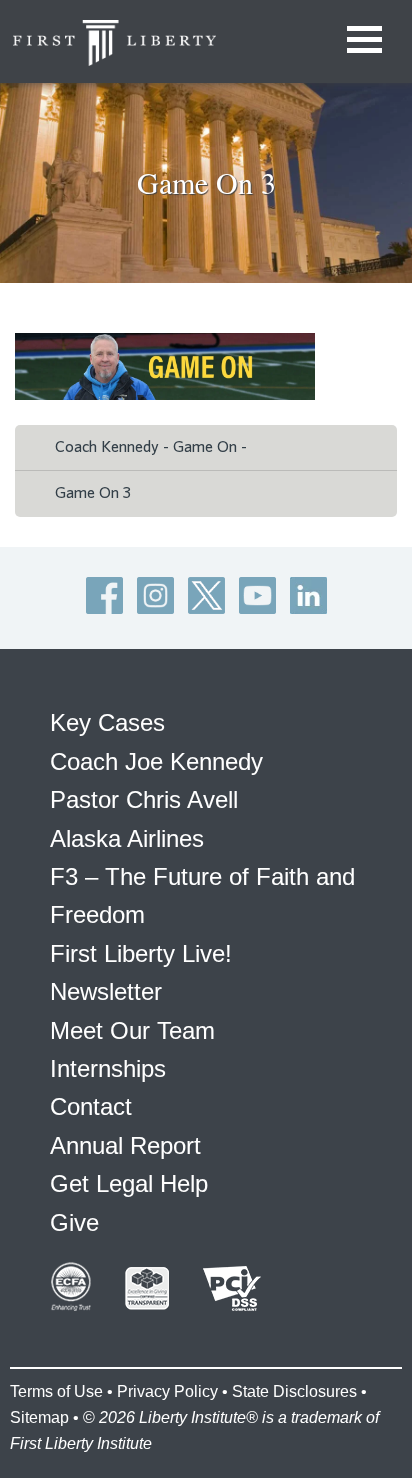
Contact (91, 1106)
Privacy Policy (167, 1391)
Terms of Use (56, 1391)
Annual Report (125, 1145)
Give (74, 1222)
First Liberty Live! (141, 953)
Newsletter (106, 991)
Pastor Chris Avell (144, 799)
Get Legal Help (129, 1183)
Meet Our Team (132, 1030)
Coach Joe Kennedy (156, 761)
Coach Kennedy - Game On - (151, 447)
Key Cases (107, 722)
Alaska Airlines (127, 838)
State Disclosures (294, 1391)
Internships (108, 1068)
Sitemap (39, 1417)
